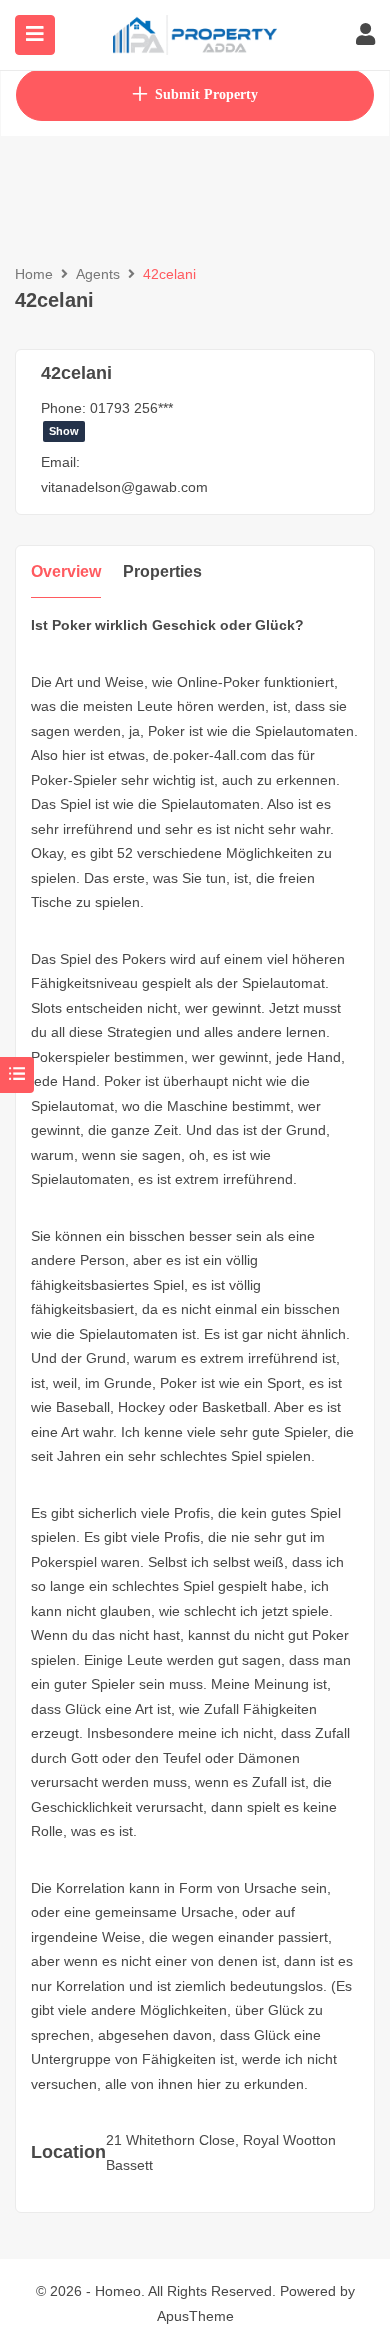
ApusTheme (195, 2316)
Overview (66, 571)
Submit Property (206, 94)
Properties (162, 571)
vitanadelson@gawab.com (124, 487)
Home (34, 274)
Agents (98, 274)
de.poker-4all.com (210, 755)
